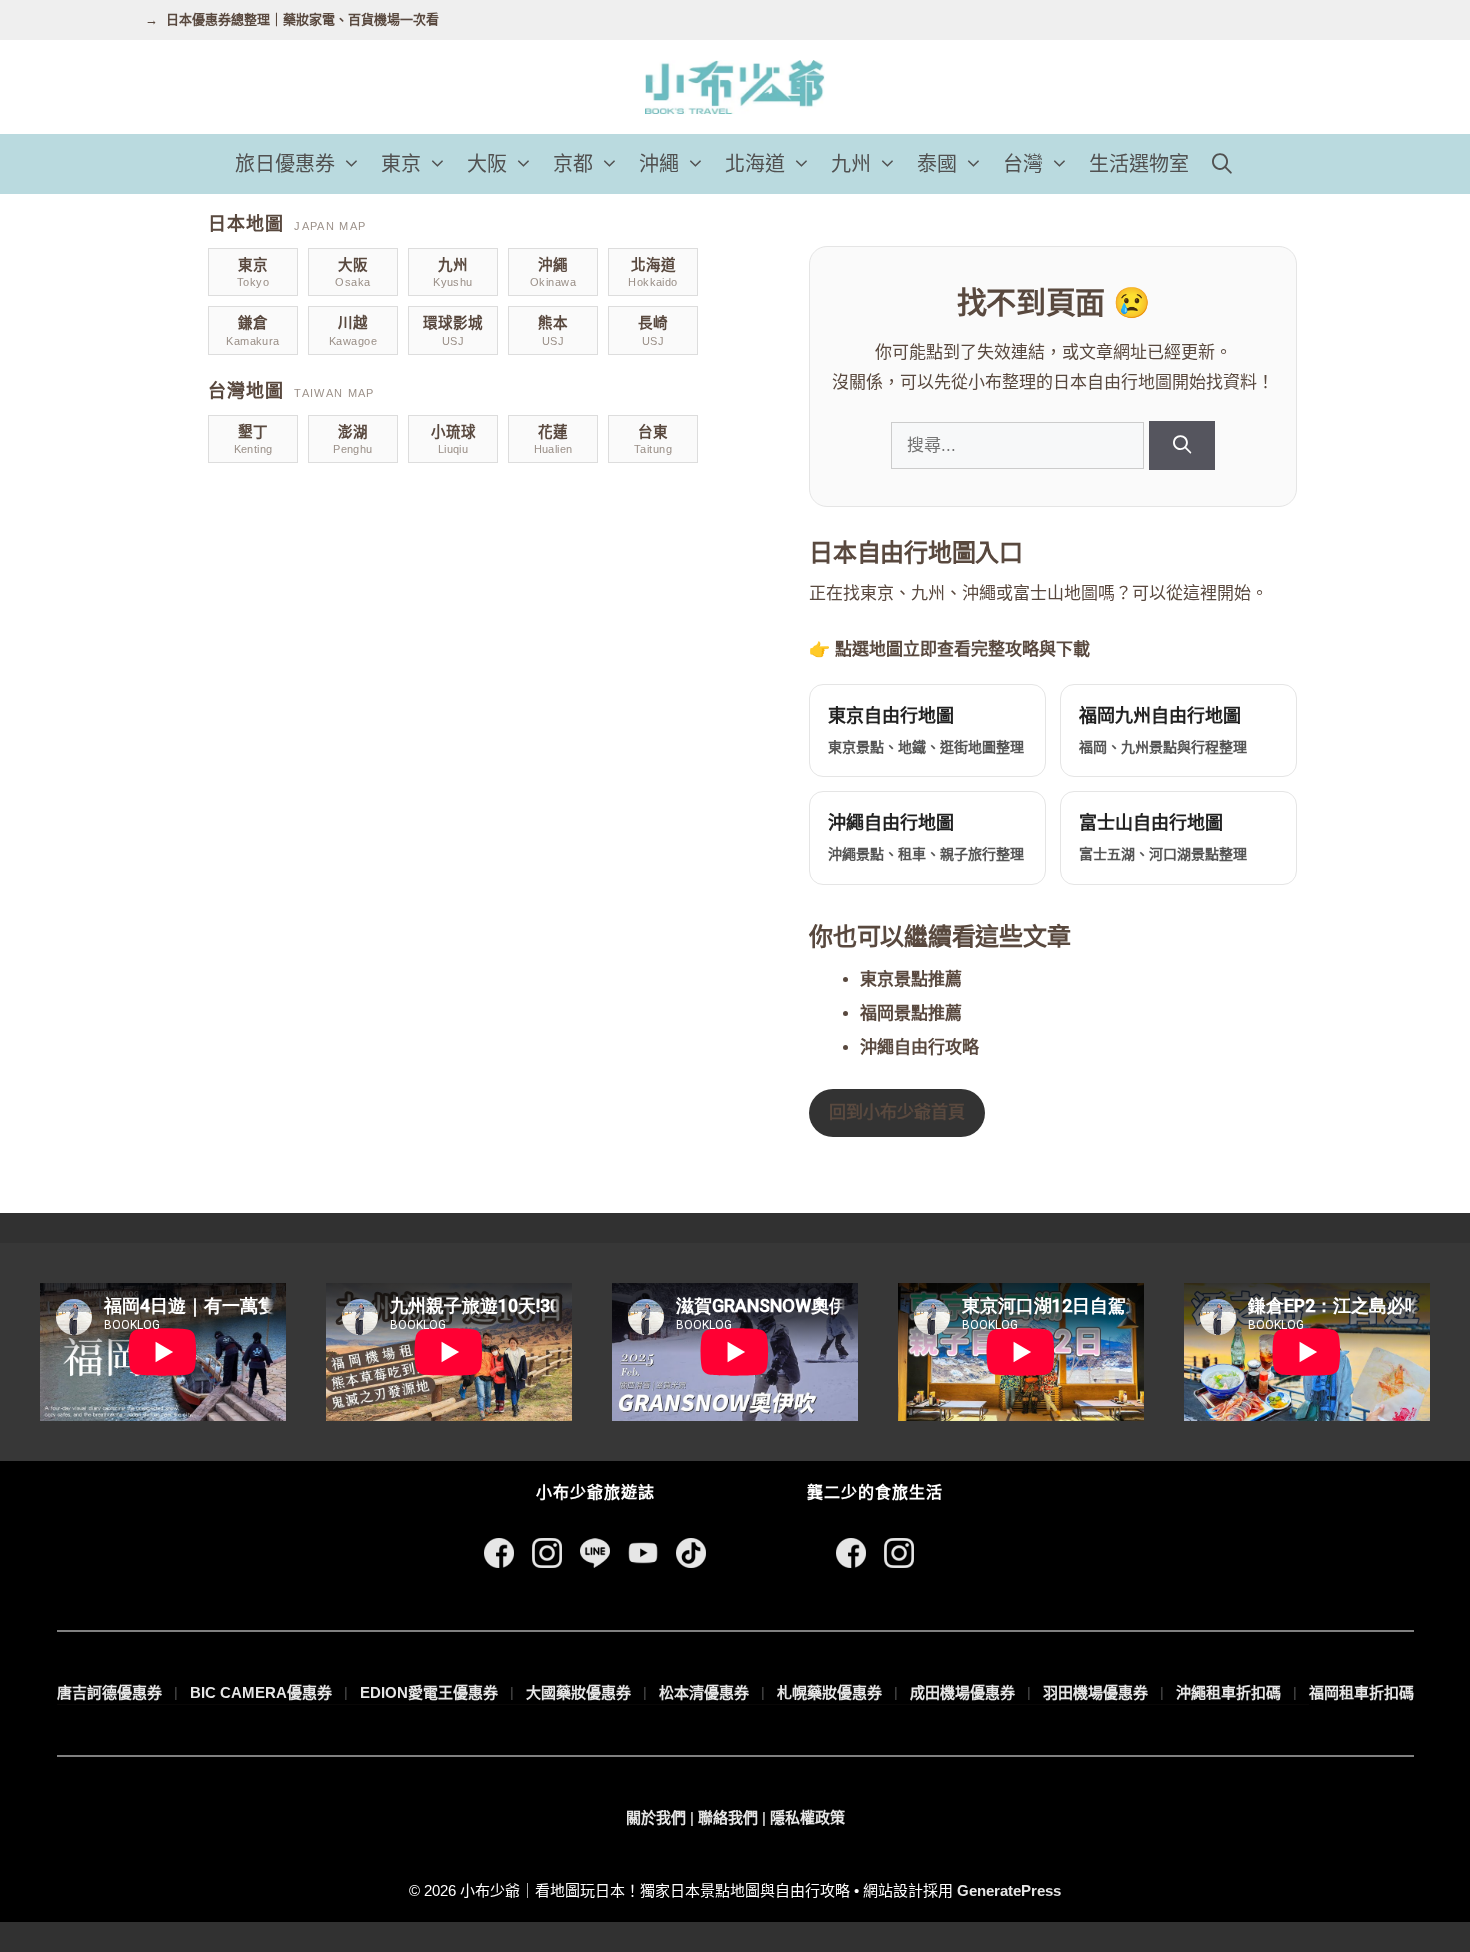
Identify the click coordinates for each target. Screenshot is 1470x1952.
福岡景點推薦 (911, 1013)
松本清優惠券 (704, 1692)
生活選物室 (1139, 164)
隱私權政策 (807, 1817)
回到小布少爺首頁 (897, 1112)
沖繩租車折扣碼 (1228, 1692)
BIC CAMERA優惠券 (261, 1692)
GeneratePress (1009, 1890)
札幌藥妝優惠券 (829, 1692)
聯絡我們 (728, 1817)
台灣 (1023, 164)
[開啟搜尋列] (1222, 164)
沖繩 (659, 164)
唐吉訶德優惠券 (109, 1692)
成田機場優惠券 (962, 1692)
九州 (851, 164)
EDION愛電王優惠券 (429, 1692)
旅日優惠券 (285, 164)
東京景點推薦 (911, 979)
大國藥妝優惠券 (578, 1692)
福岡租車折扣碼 (1361, 1692)
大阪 (487, 164)
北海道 (755, 164)
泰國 (937, 164)
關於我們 (656, 1817)
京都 (573, 164)
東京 (401, 164)
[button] (353, 164)
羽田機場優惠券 (1095, 1692)
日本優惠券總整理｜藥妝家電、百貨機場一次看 (302, 19)
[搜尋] (1181, 445)
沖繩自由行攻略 (919, 1047)
